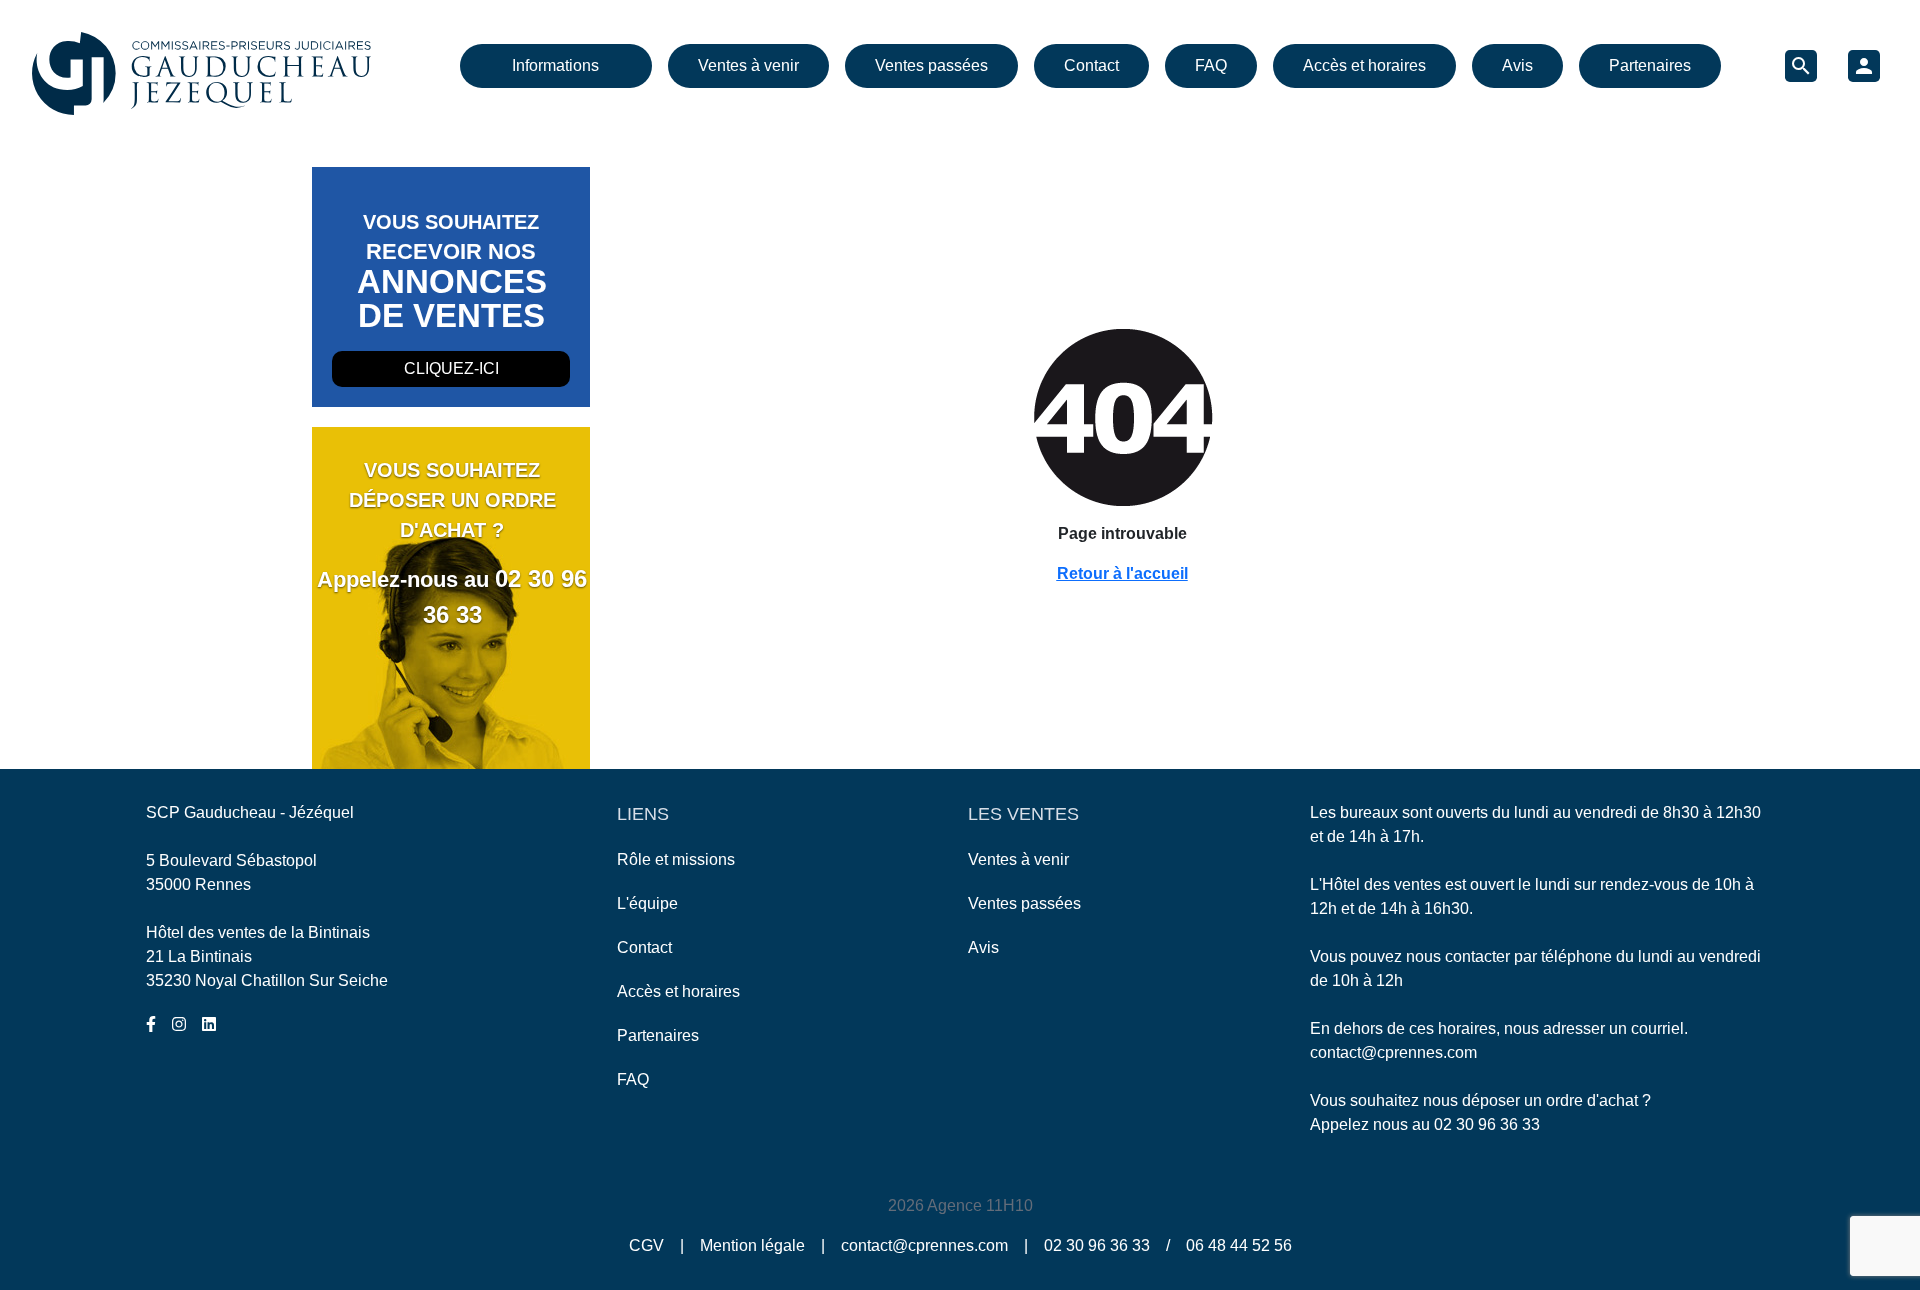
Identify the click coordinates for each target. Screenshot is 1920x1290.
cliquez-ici (451, 368)
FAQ (1211, 65)
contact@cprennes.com (1393, 1052)
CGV (646, 1245)
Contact (1091, 65)
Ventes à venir (748, 65)
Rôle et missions (676, 859)
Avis (1517, 65)
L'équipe (647, 903)
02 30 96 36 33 (1487, 1124)
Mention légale (752, 1245)
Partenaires (1650, 65)
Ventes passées (931, 65)
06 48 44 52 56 (1239, 1245)
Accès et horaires (1364, 65)
